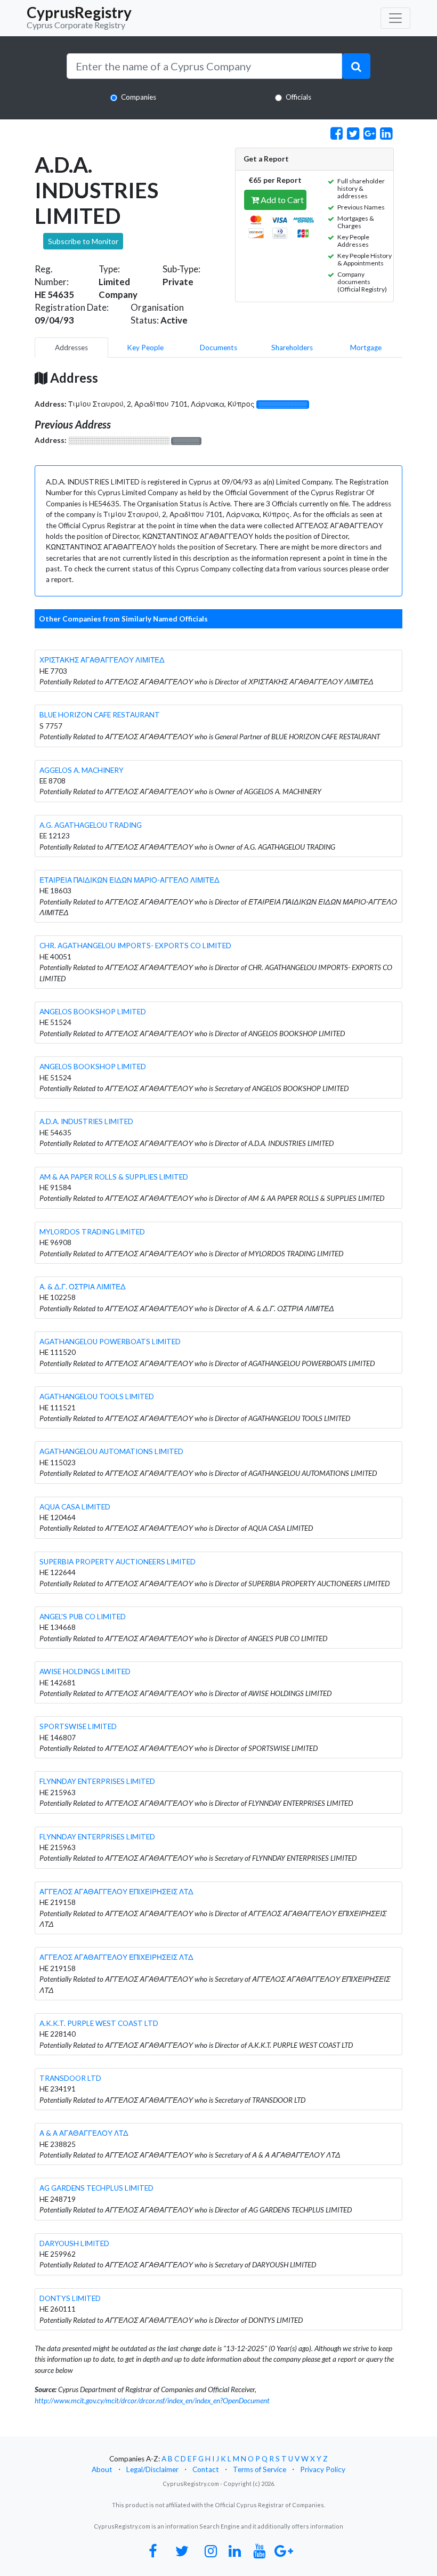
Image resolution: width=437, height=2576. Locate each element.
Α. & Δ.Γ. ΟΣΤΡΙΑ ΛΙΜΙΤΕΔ (83, 1287)
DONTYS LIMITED (70, 2298)
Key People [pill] (145, 348)
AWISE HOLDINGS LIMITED (85, 1671)
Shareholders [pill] (292, 348)
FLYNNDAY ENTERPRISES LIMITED (97, 1781)
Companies (139, 97)
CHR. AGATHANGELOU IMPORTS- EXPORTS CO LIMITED (135, 946)
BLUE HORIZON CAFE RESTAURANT (100, 715)
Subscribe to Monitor (83, 241)
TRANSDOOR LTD (70, 2078)
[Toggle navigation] (395, 18)
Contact (206, 2469)
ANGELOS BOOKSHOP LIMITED (93, 1012)
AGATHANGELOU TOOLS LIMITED (97, 1396)
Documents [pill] (218, 348)
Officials (298, 97)
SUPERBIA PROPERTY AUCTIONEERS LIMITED (118, 1562)
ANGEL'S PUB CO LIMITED (83, 1617)
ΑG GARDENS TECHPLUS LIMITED (96, 2188)
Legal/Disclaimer (152, 2469)
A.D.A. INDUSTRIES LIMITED (86, 1121)
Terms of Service (260, 2469)
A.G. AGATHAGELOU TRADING (91, 825)
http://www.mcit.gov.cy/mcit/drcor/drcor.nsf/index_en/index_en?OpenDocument (152, 2401)
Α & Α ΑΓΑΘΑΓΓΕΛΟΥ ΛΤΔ (84, 2133)
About (102, 2469)
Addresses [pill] (71, 348)
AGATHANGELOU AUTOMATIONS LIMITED (111, 1451)
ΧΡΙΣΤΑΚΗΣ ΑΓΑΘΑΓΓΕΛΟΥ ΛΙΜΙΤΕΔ (102, 660)
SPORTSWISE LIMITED (78, 1726)
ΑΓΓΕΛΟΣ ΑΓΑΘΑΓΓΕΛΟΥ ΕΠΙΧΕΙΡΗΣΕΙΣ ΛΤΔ (116, 1892)
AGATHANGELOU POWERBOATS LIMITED (110, 1342)
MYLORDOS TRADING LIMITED (92, 1232)
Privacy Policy (323, 2469)
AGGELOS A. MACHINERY (82, 770)
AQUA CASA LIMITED (75, 1507)
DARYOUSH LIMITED (74, 2243)
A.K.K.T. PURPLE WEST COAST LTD (99, 2023)
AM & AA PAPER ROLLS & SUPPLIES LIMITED (114, 1177)
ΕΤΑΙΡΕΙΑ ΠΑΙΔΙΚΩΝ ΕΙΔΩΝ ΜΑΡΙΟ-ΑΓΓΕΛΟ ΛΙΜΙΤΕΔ (130, 880)
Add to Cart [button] (281, 200)
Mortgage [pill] (366, 348)
